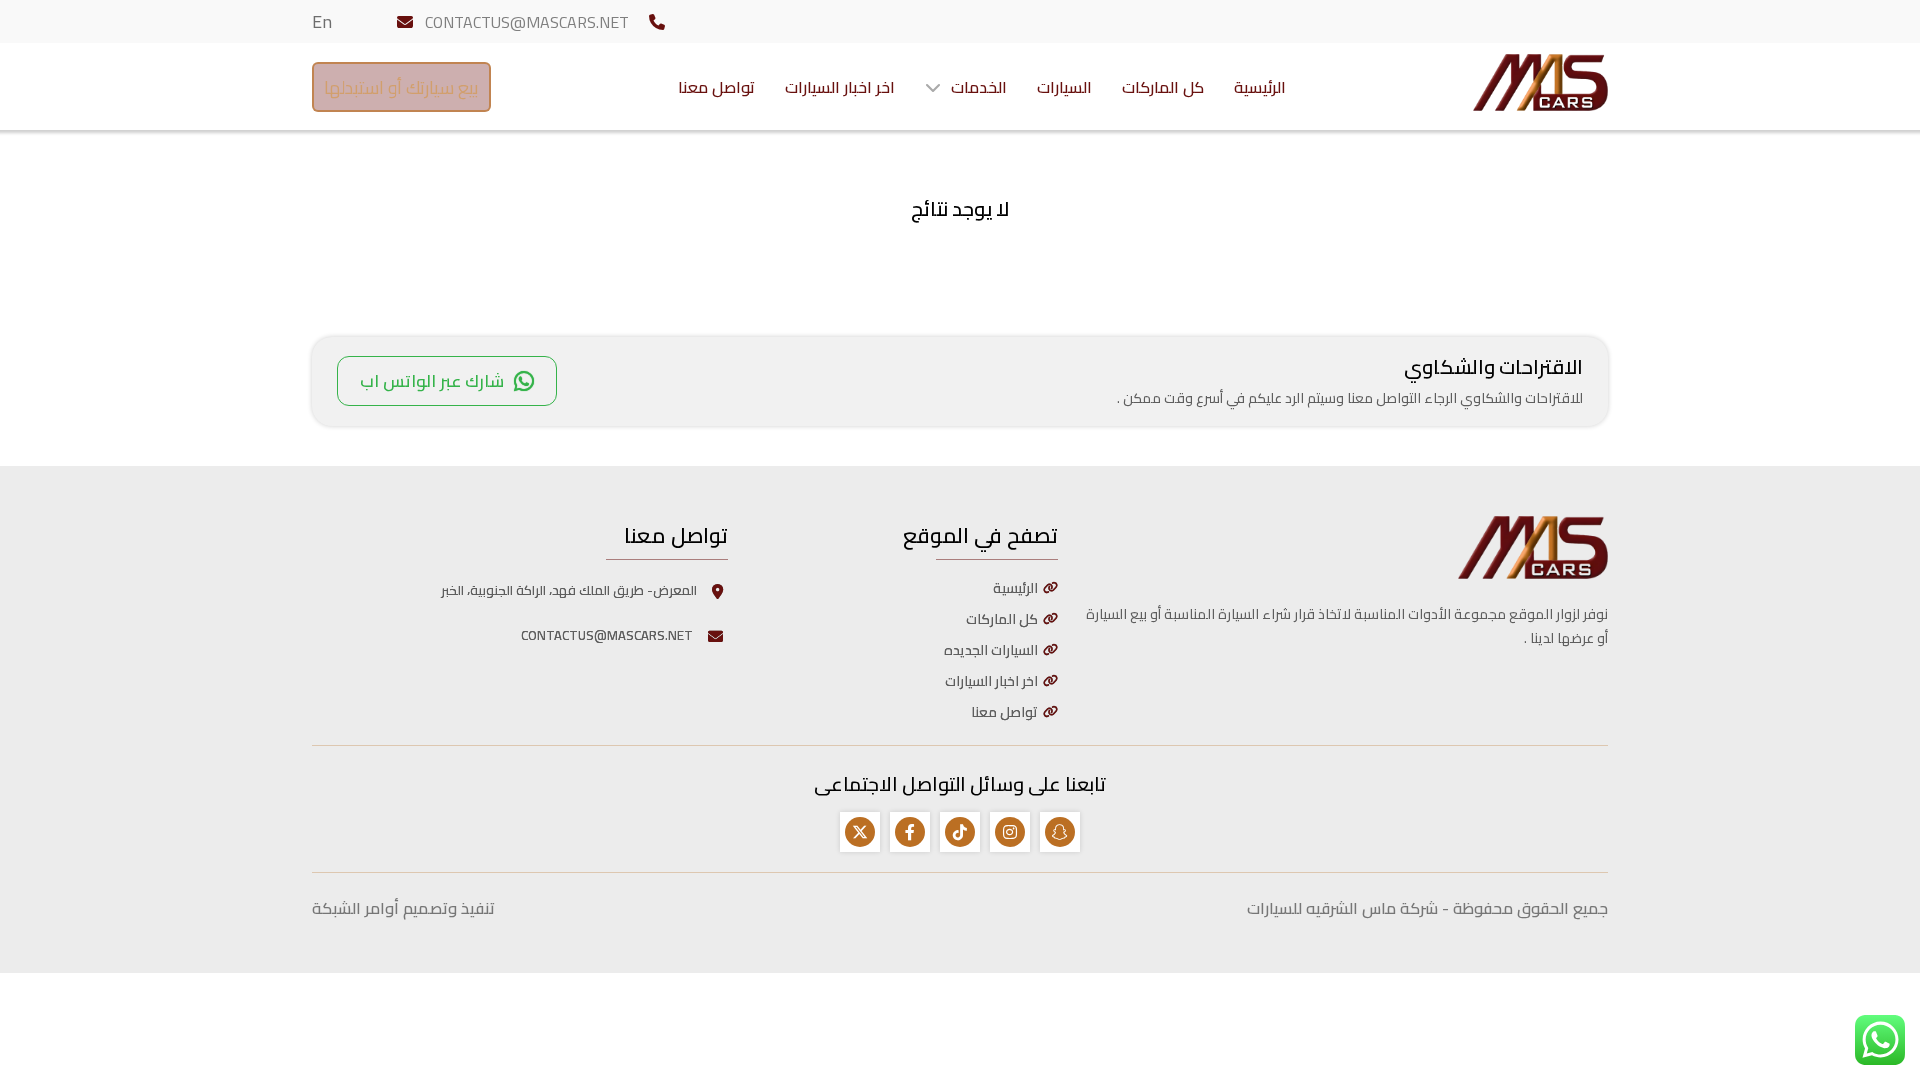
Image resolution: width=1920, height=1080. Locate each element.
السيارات (1064, 87)
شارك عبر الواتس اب (432, 381)
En (322, 21)
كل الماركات (1163, 87)
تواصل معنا (716, 87)
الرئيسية (1260, 87)
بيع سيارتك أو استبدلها (401, 87)
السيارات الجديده (991, 650)
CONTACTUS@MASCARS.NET (527, 22)
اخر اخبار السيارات (840, 87)
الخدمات (979, 87)
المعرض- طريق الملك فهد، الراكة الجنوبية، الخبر (569, 590)
